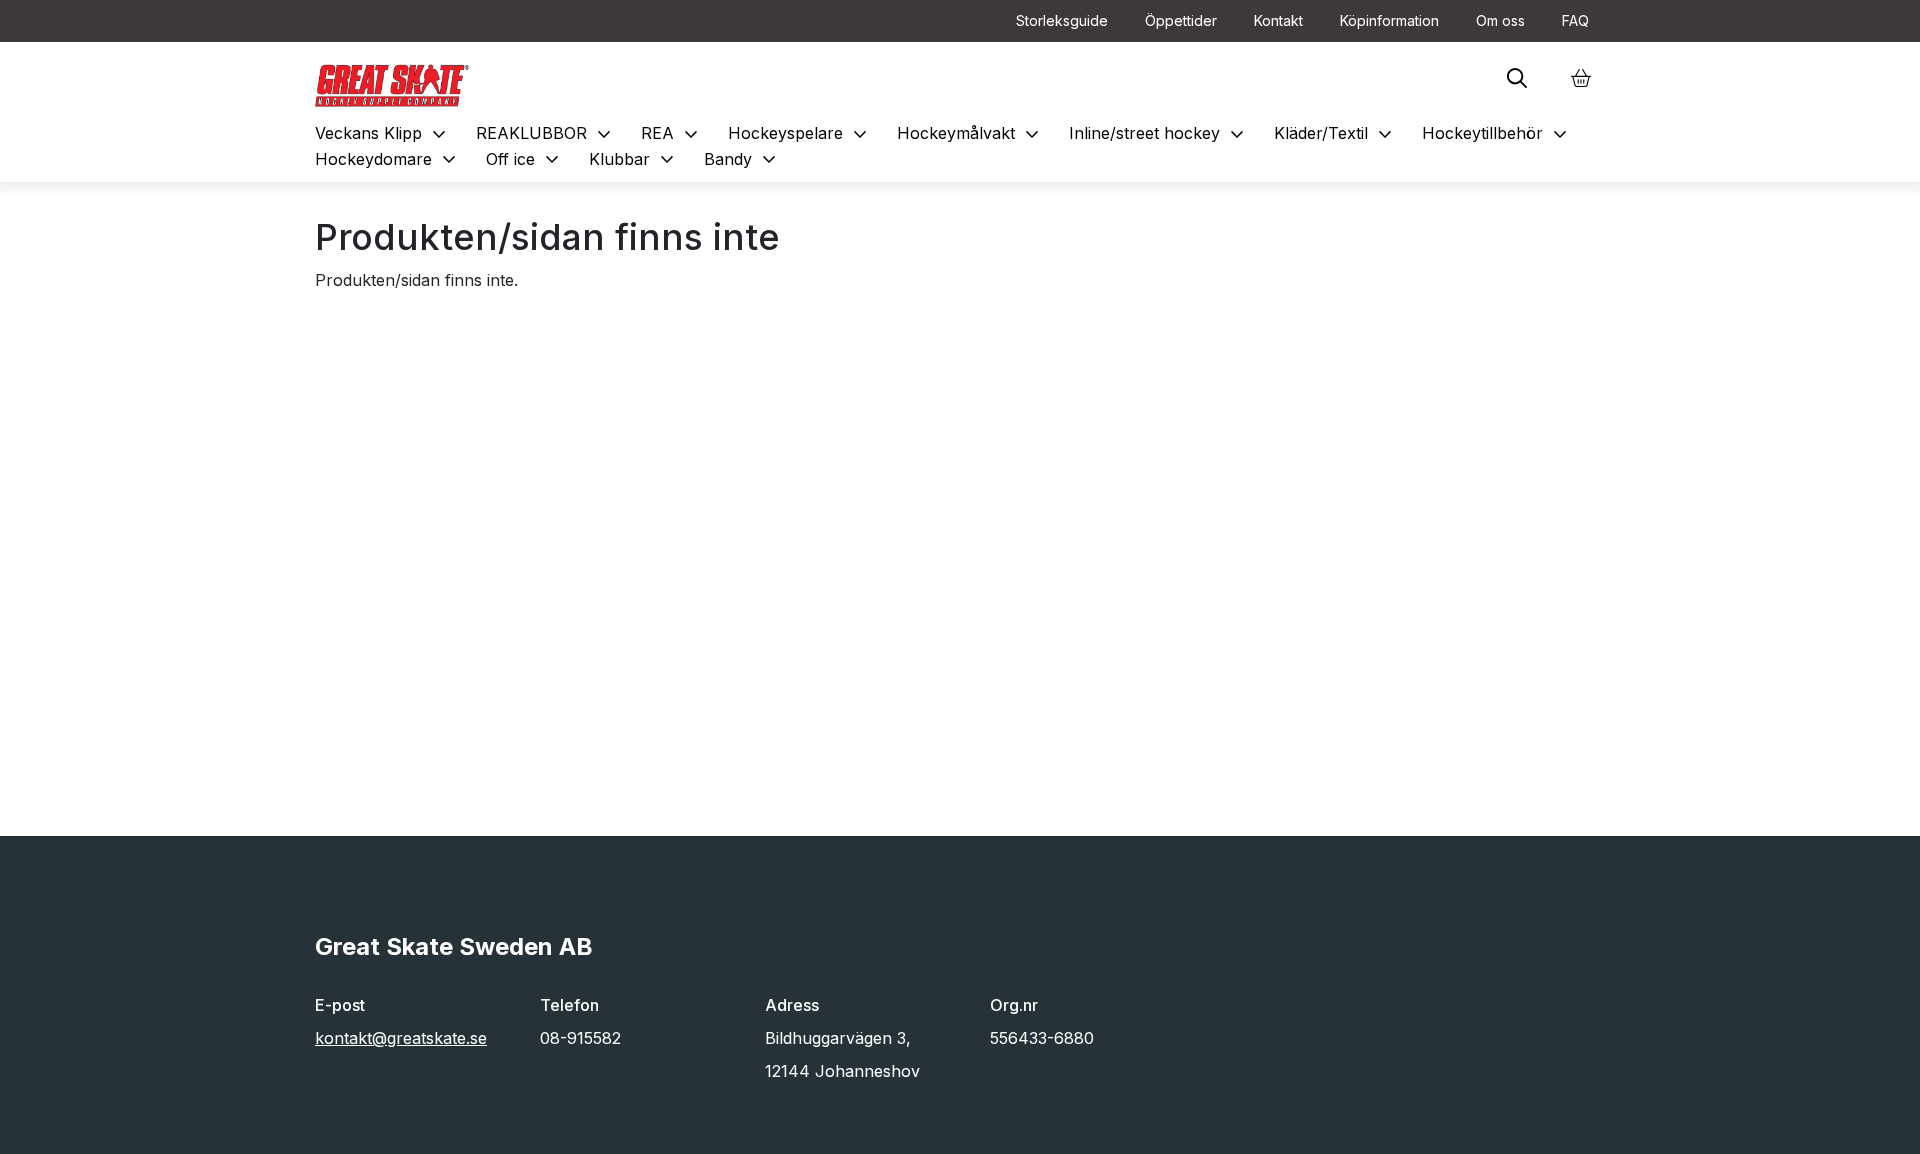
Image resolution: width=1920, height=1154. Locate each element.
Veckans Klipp (383, 133)
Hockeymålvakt (970, 133)
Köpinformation (1389, 20)
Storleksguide (1062, 20)
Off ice (525, 159)
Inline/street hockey (1159, 133)
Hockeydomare (388, 159)
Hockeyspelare (800, 133)
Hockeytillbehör (1497, 133)
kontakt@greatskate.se (401, 1038)
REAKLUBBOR (546, 133)
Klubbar (634, 159)
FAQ (1575, 20)
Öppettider (1181, 20)
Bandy (742, 159)
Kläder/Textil (1335, 133)
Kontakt (1278, 20)
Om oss (1500, 20)
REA (672, 133)
